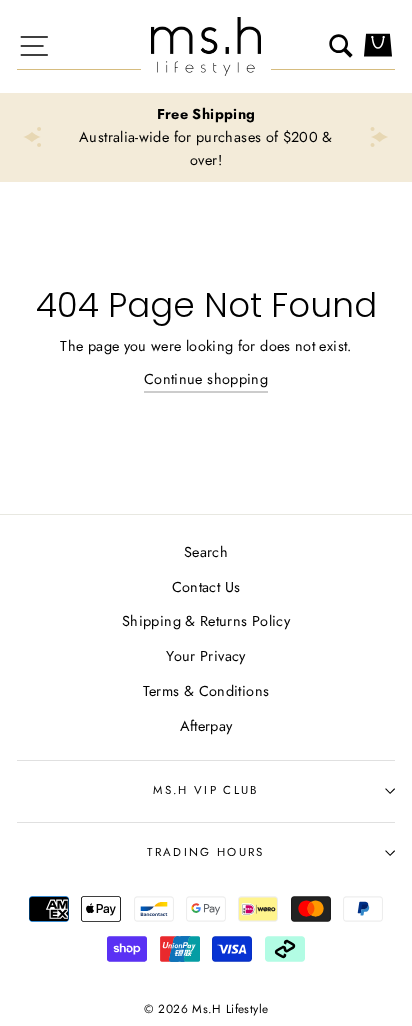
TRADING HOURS (205, 852)
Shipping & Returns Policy (206, 621)
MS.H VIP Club (205, 790)
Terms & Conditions (206, 691)
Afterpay (206, 726)
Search (206, 552)
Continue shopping (206, 379)
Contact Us (206, 587)
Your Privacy (205, 656)
